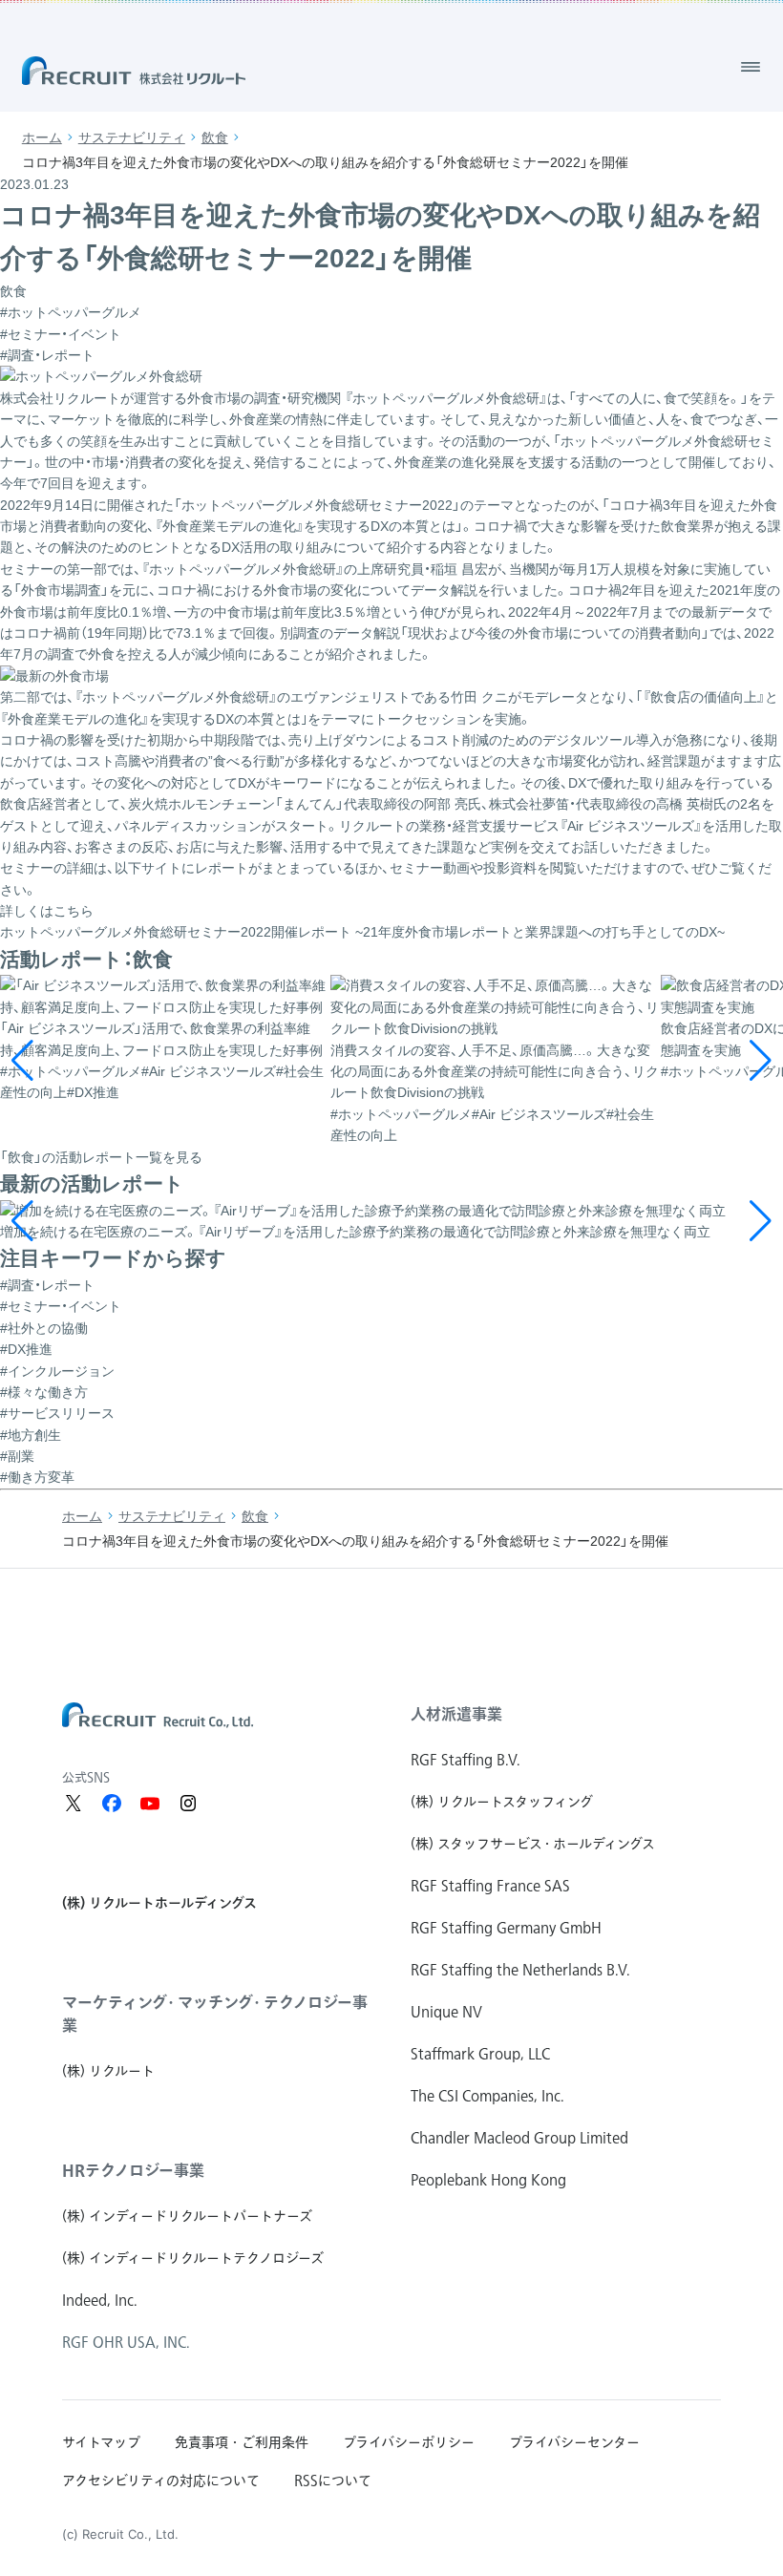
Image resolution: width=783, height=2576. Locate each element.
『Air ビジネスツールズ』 (631, 826)
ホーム (42, 137)
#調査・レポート (47, 355)
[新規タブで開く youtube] (150, 1804)
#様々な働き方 (44, 1392)
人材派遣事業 (456, 1714)
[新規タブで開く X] (74, 1804)
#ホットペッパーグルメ (71, 312)
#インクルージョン (57, 1371)
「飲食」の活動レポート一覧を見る (101, 1157)
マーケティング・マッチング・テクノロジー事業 (215, 2014)
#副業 (17, 1456)
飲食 (215, 137)
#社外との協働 (44, 1328)
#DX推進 (26, 1349)
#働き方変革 (37, 1477)
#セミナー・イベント (61, 334)
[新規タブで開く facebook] (112, 1804)
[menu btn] (751, 67)
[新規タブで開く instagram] (188, 1804)
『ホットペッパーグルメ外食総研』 (444, 398)
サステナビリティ (132, 137)
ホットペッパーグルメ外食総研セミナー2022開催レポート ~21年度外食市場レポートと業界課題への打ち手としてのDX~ (362, 932)
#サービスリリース (57, 1413)
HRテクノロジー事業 (133, 2170)
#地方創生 (31, 1435)
